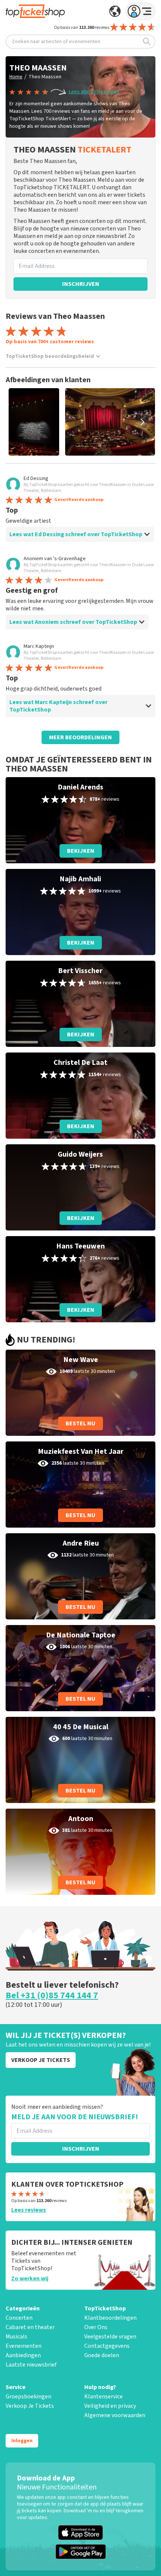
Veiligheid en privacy (110, 2406)
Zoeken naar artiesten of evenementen (56, 42)
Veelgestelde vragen (110, 2337)
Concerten (19, 2318)
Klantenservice (104, 2397)
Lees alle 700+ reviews (94, 92)
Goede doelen (102, 2355)
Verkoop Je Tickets (30, 2406)
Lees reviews (29, 2210)
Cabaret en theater (30, 2327)
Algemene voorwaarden (115, 2415)
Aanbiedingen (23, 2355)
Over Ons (96, 2327)
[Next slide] (142, 422)
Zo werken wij (30, 2278)
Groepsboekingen (28, 2397)
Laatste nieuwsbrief (31, 2365)
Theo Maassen (45, 77)
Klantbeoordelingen (110, 2318)
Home (16, 77)
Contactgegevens (107, 2346)
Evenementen (24, 2346)
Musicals (16, 2337)
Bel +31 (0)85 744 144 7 (52, 1996)
